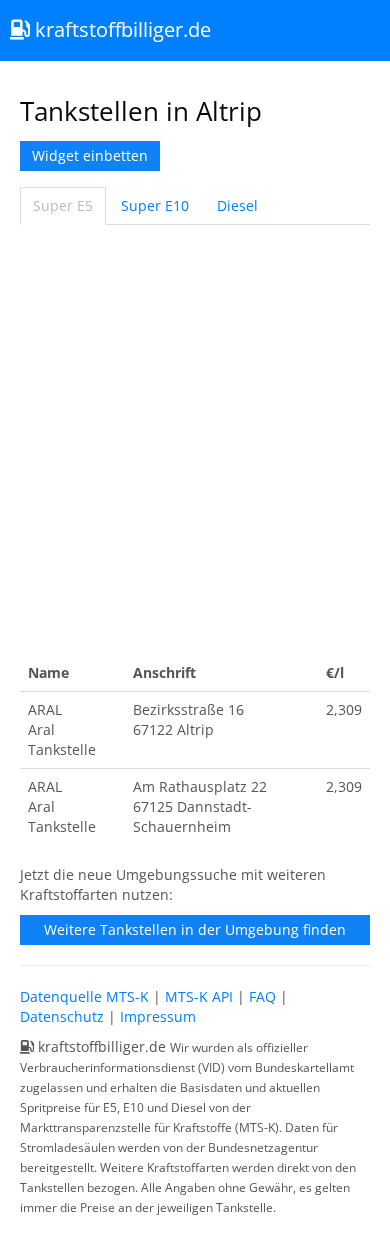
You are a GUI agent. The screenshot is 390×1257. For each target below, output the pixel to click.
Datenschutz (62, 1016)
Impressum (158, 1016)
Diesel (237, 205)
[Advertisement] (195, 440)
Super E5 (63, 205)
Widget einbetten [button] (90, 155)
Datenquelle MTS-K (84, 996)
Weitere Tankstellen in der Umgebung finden (195, 929)
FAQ (262, 996)
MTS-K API (199, 996)
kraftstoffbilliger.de (120, 29)
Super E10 (155, 205)
